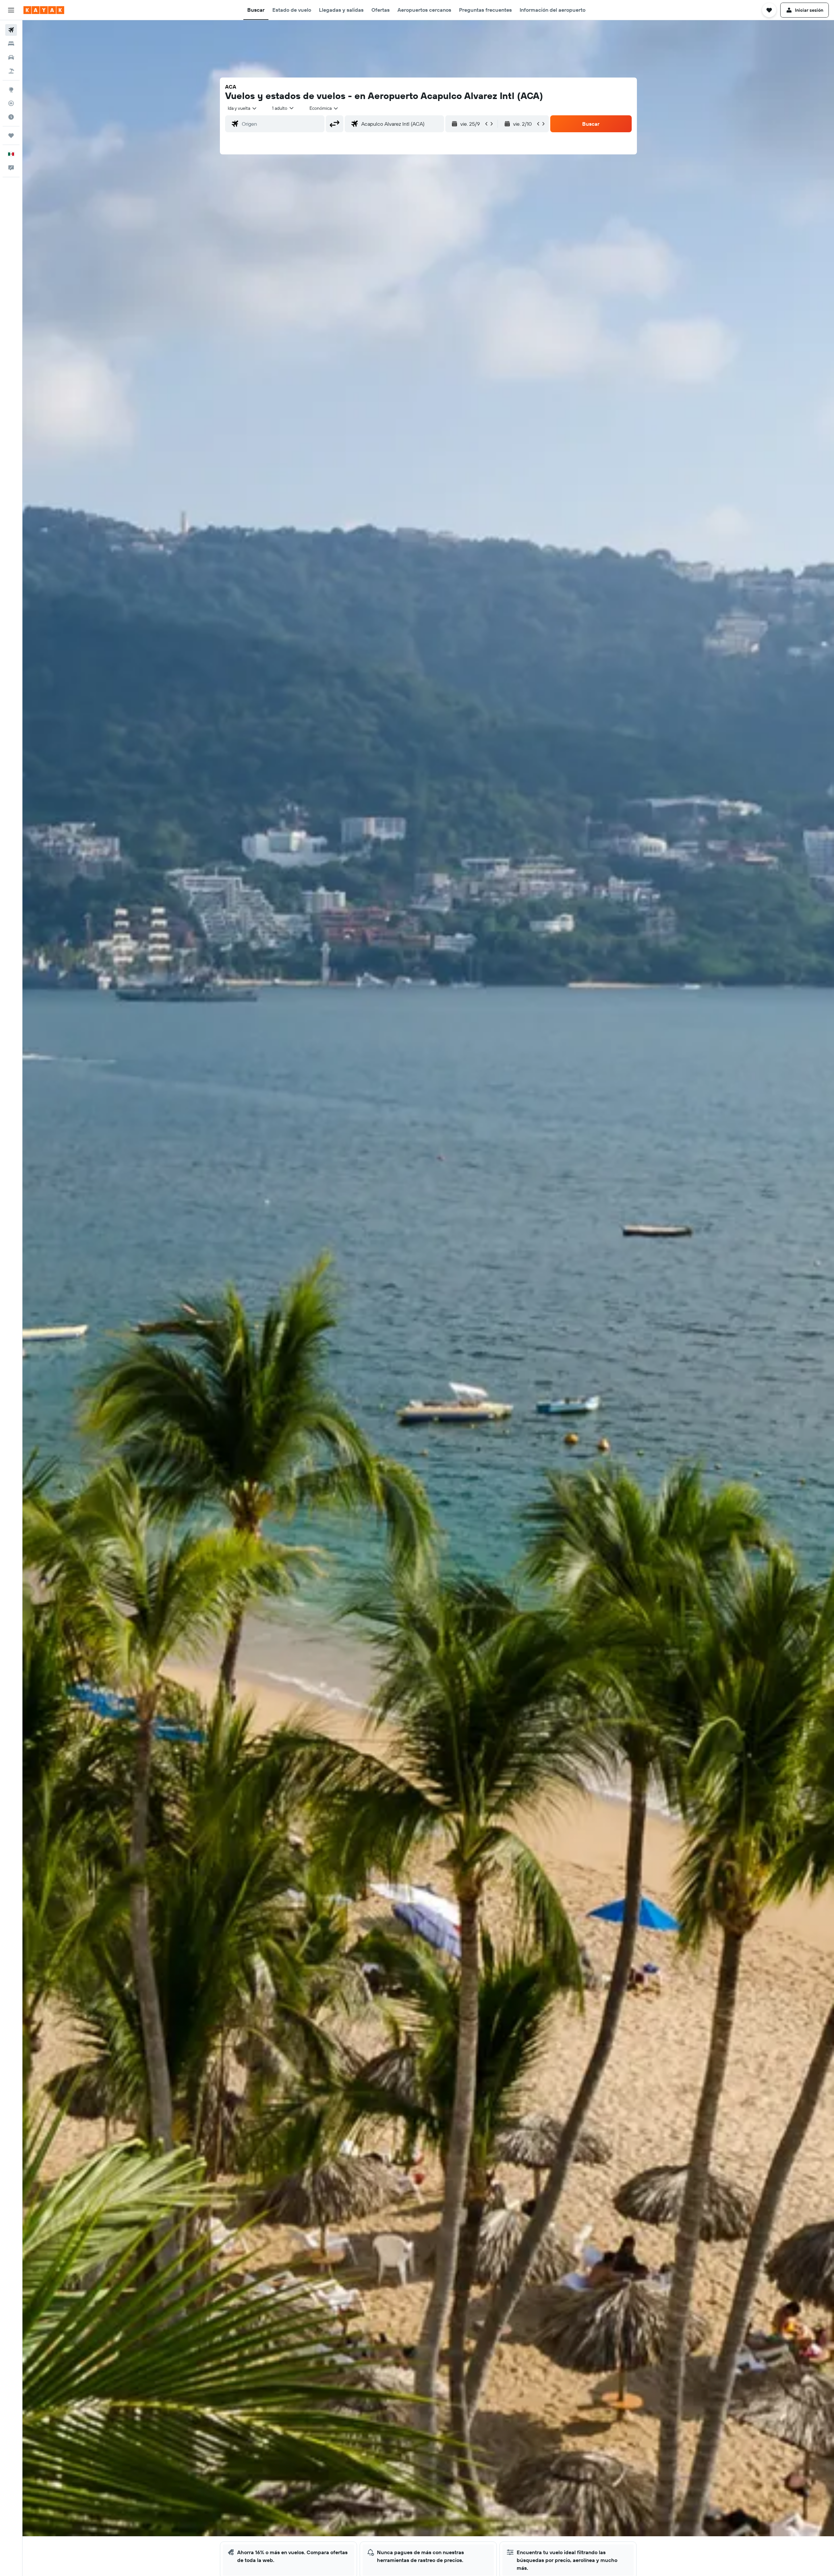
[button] (11, 10)
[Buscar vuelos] (11, 30)
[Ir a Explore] (11, 90)
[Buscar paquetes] (11, 71)
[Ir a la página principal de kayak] (44, 10)
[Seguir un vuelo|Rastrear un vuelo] (11, 103)
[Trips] (11, 136)
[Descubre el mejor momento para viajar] (11, 117)
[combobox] (243, 108)
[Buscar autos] (11, 57)
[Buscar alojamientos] (11, 44)
